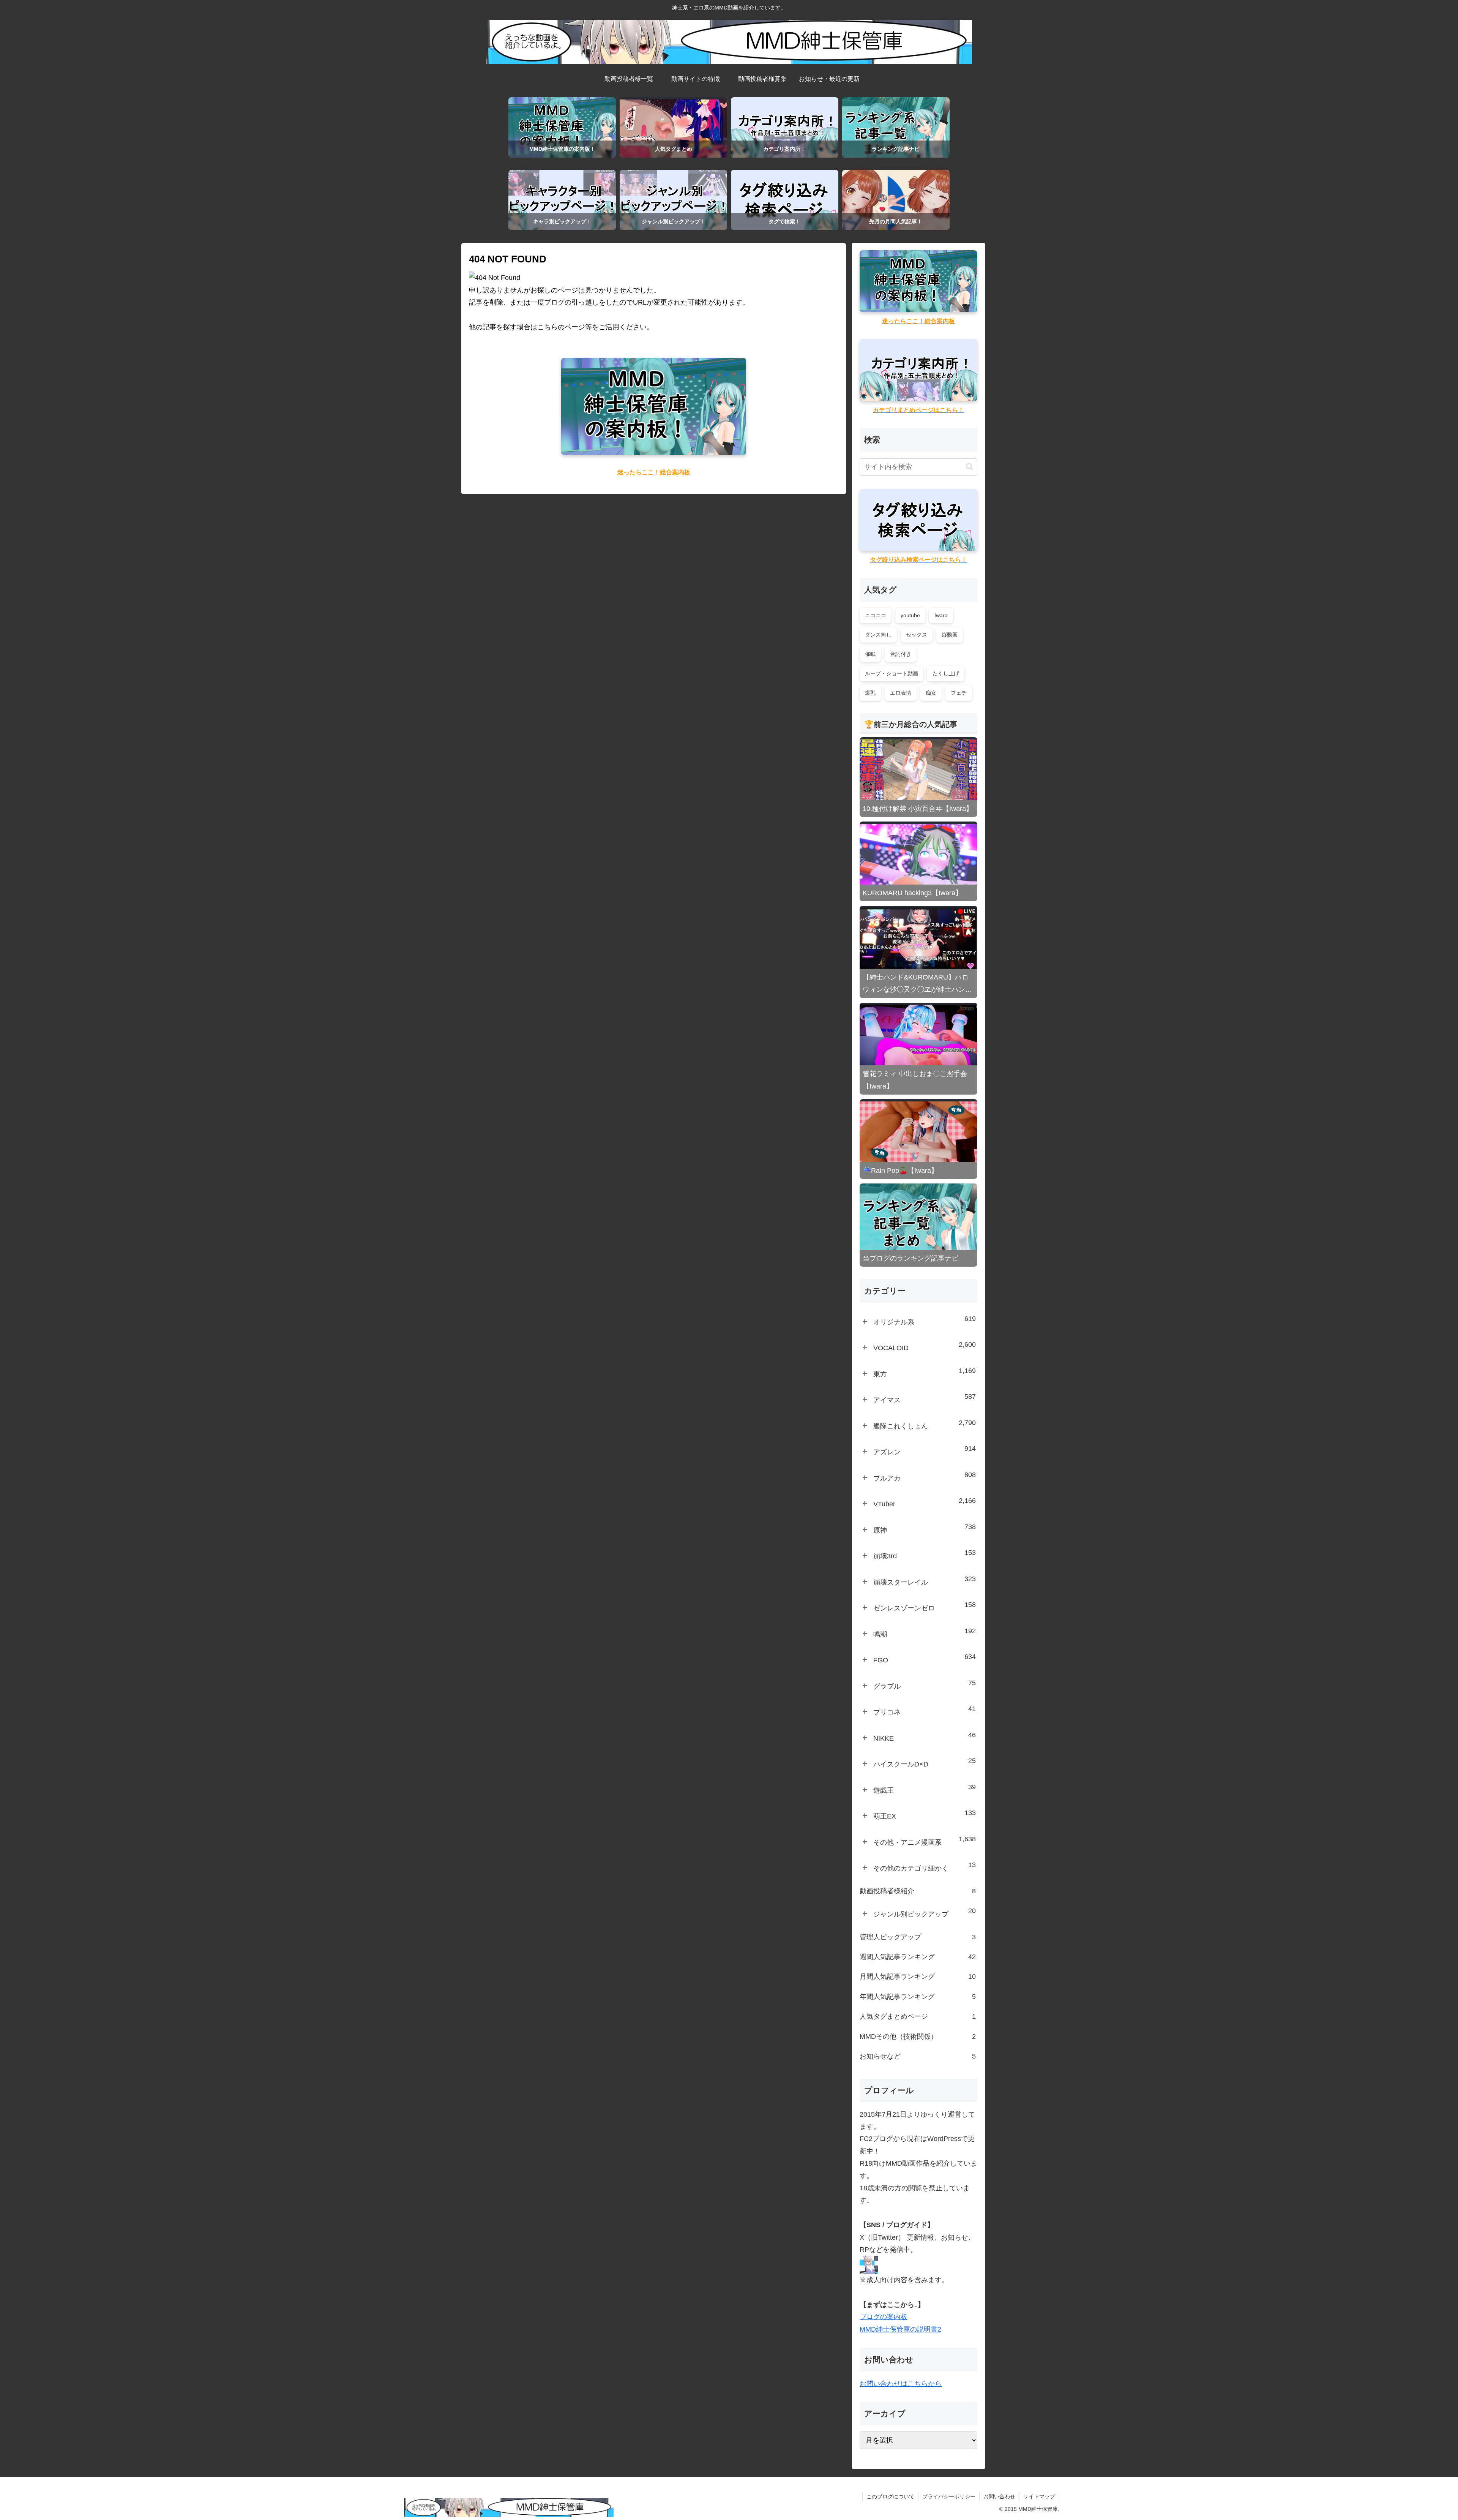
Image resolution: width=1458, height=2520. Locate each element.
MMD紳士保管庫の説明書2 (900, 2329)
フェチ (959, 693)
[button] (970, 467)
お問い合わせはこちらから (901, 2384)
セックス (917, 635)
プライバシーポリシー (949, 2496)
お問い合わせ (999, 2496)
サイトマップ (1039, 2496)
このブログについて (890, 2496)
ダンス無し (878, 635)
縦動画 (950, 635)
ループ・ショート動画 (892, 673)
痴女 (931, 693)
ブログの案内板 (884, 2317)
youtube (910, 615)
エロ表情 (901, 693)
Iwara (941, 615)
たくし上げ (946, 673)
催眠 (870, 654)
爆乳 (870, 693)
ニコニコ (876, 615)
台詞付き (901, 654)
